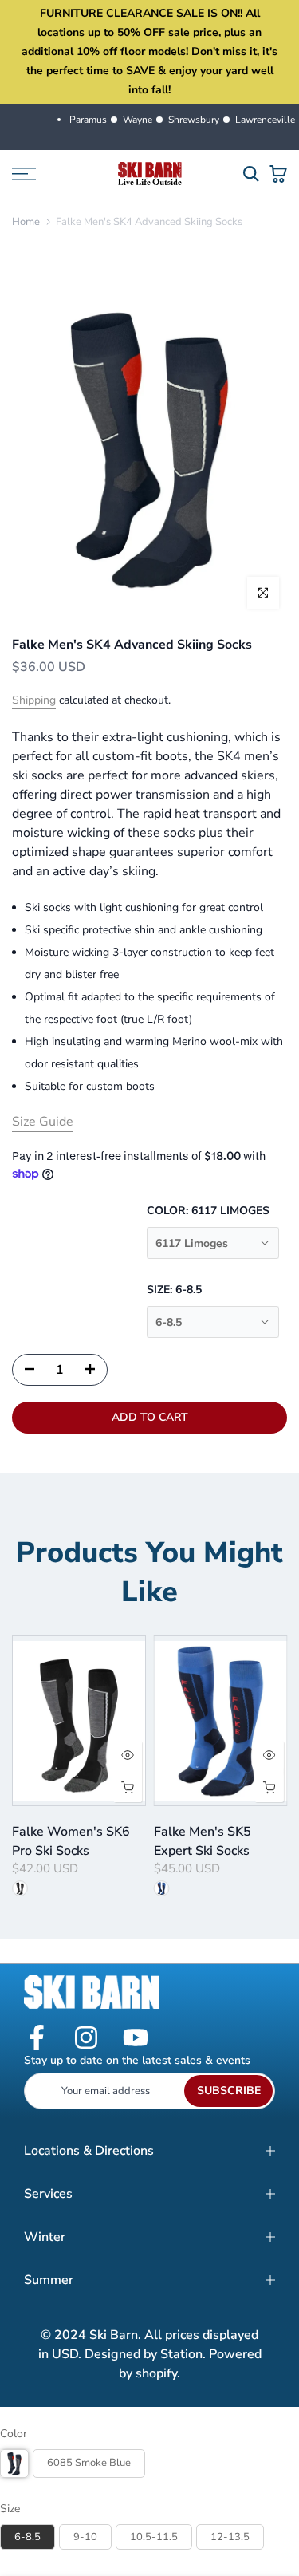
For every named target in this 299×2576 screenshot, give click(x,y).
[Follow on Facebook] (37, 2039)
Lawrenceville (265, 120)
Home (26, 222)
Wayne (138, 120)
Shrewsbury (194, 120)
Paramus (88, 120)
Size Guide (43, 1122)
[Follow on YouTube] (136, 2039)
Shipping (34, 700)
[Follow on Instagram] (86, 2039)
